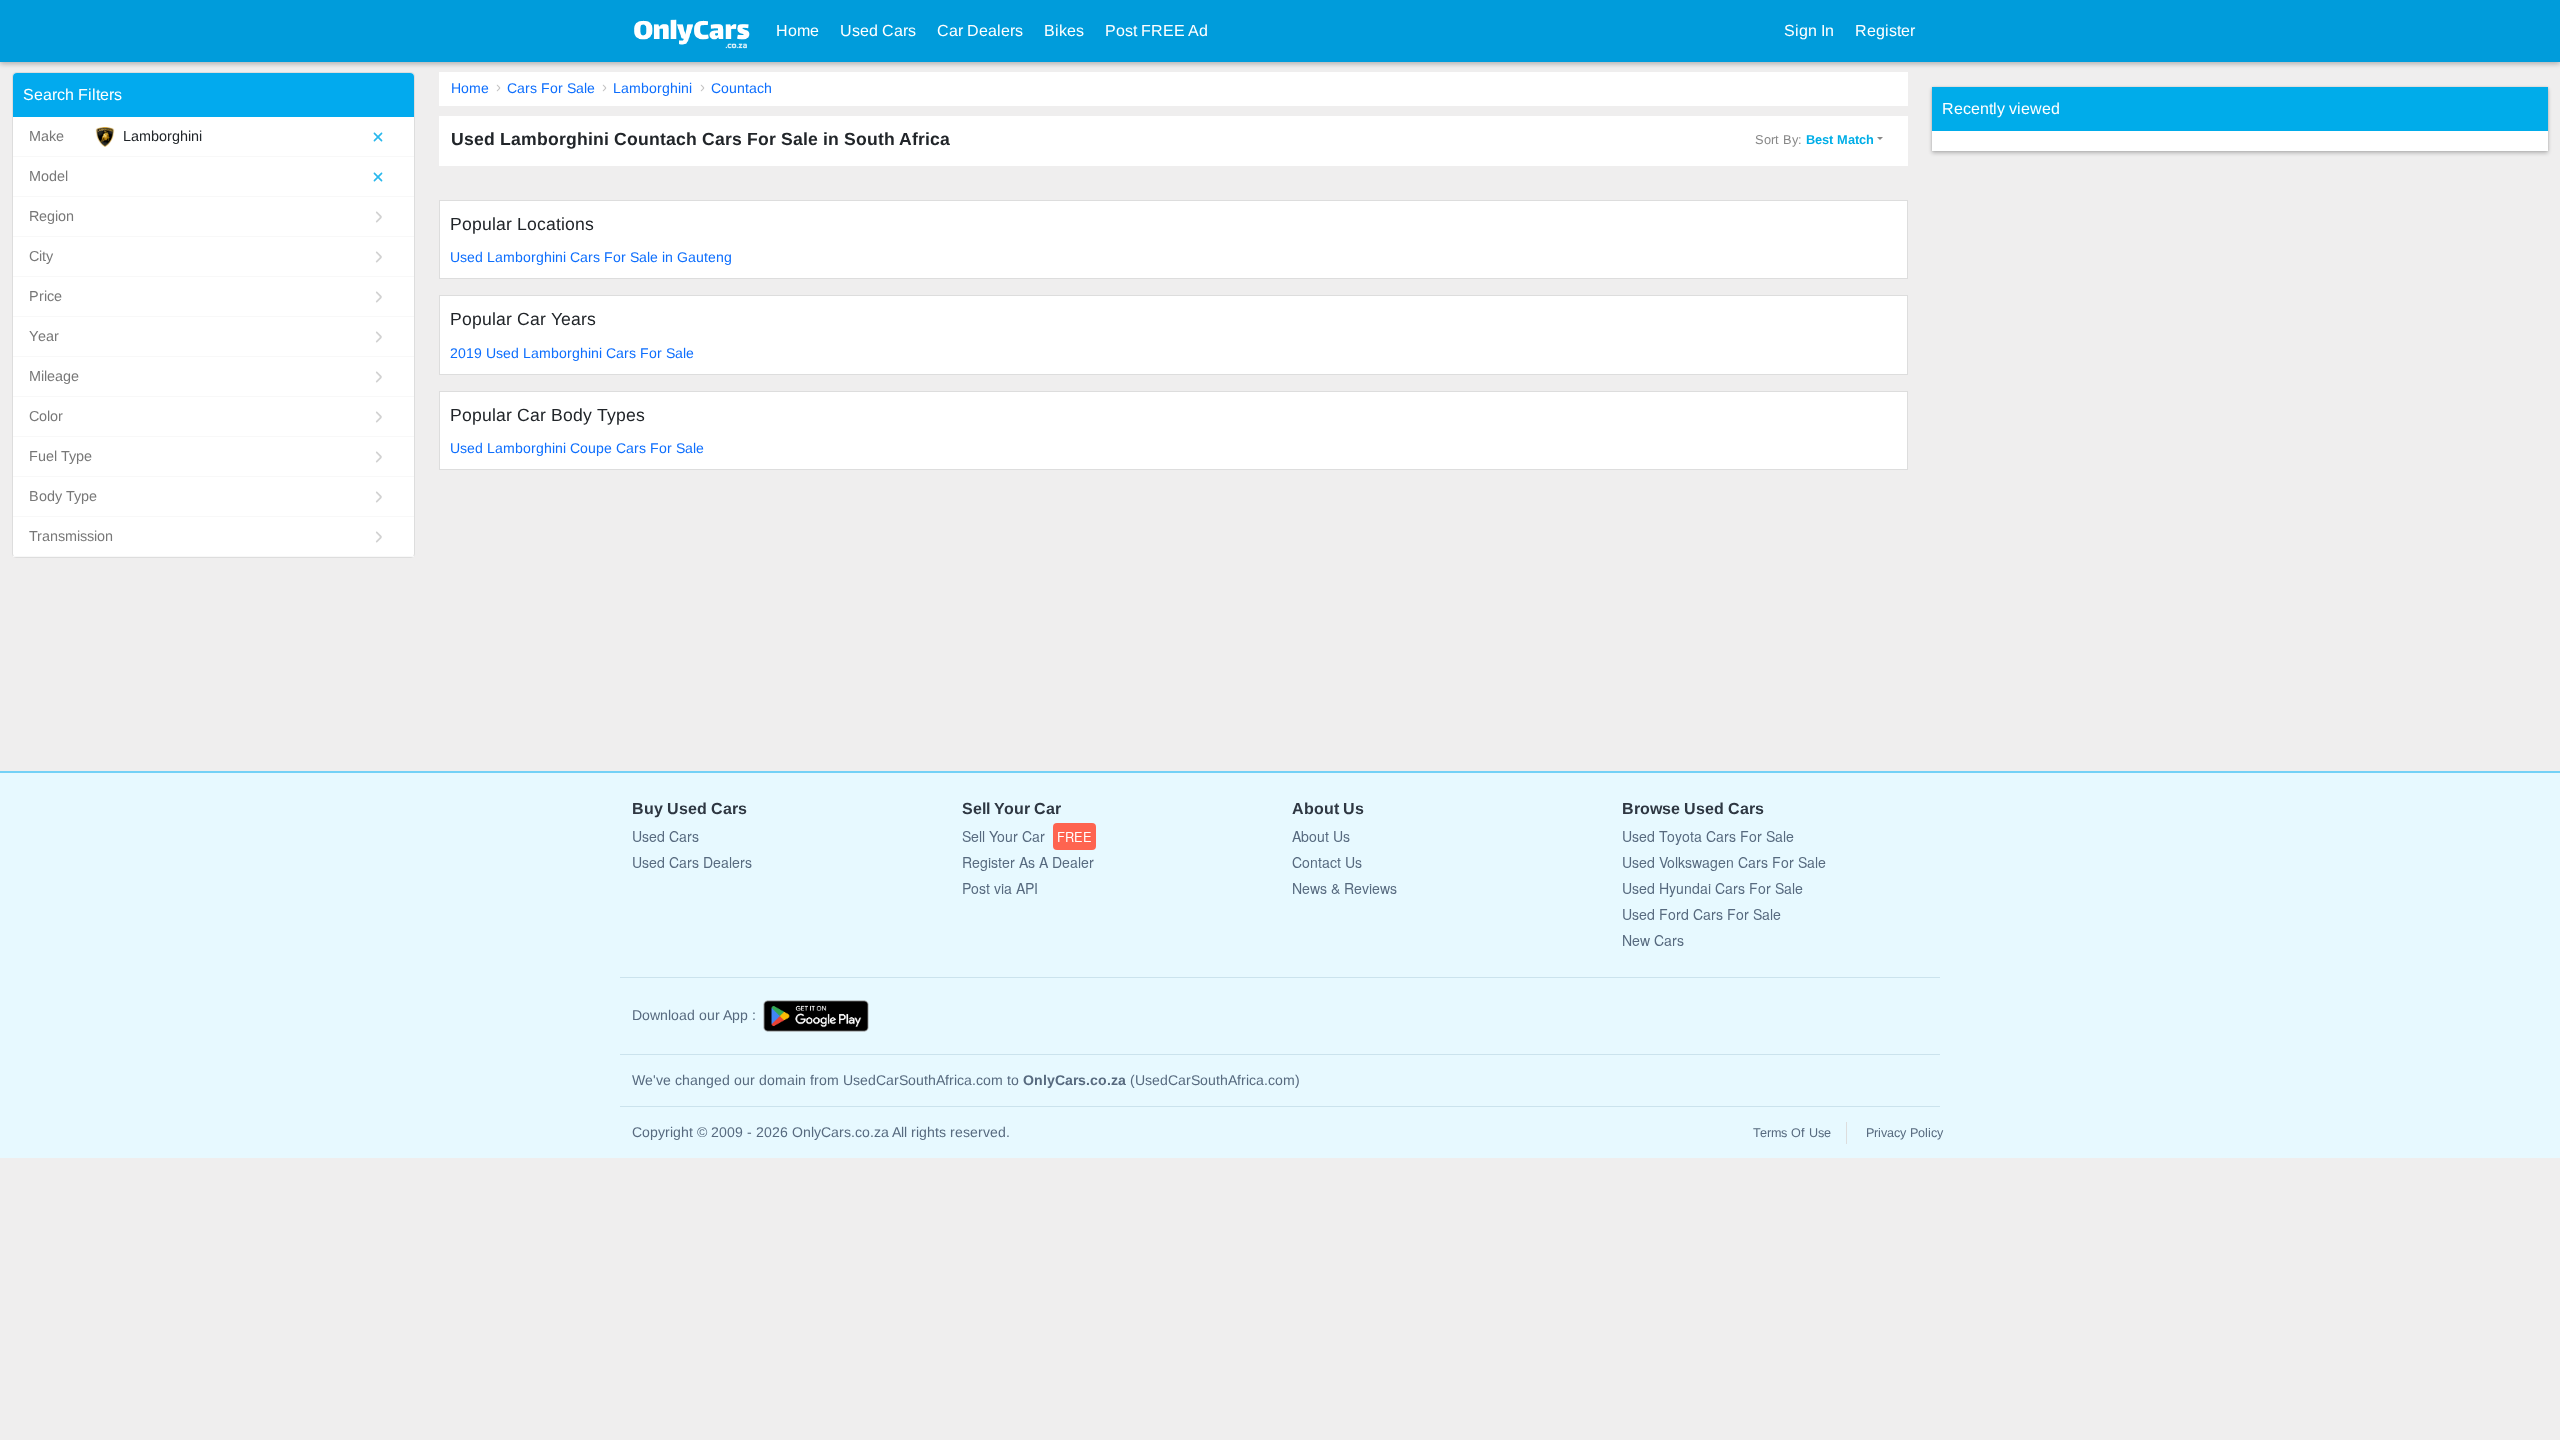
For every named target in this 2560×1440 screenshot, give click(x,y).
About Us (1321, 836)
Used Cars (878, 30)
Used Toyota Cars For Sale (1708, 836)
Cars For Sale (551, 88)
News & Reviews (1344, 888)
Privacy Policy (1904, 1133)
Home (797, 30)
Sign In (1809, 30)
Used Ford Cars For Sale (1701, 914)
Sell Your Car (1027, 836)
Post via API (1000, 888)
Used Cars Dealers (692, 862)
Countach (741, 88)
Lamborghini (652, 88)
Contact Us (1327, 862)
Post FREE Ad (1156, 30)
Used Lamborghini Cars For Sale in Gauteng (591, 257)
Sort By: (1814, 139)
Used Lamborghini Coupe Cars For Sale (577, 448)
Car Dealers (980, 30)
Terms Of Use (1792, 1133)
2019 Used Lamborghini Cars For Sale (572, 353)
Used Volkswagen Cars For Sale (1724, 862)
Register (1885, 30)
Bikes (1064, 30)
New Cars (1653, 940)
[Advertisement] (2082, 451)
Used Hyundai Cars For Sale (1712, 888)
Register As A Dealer (1028, 862)
